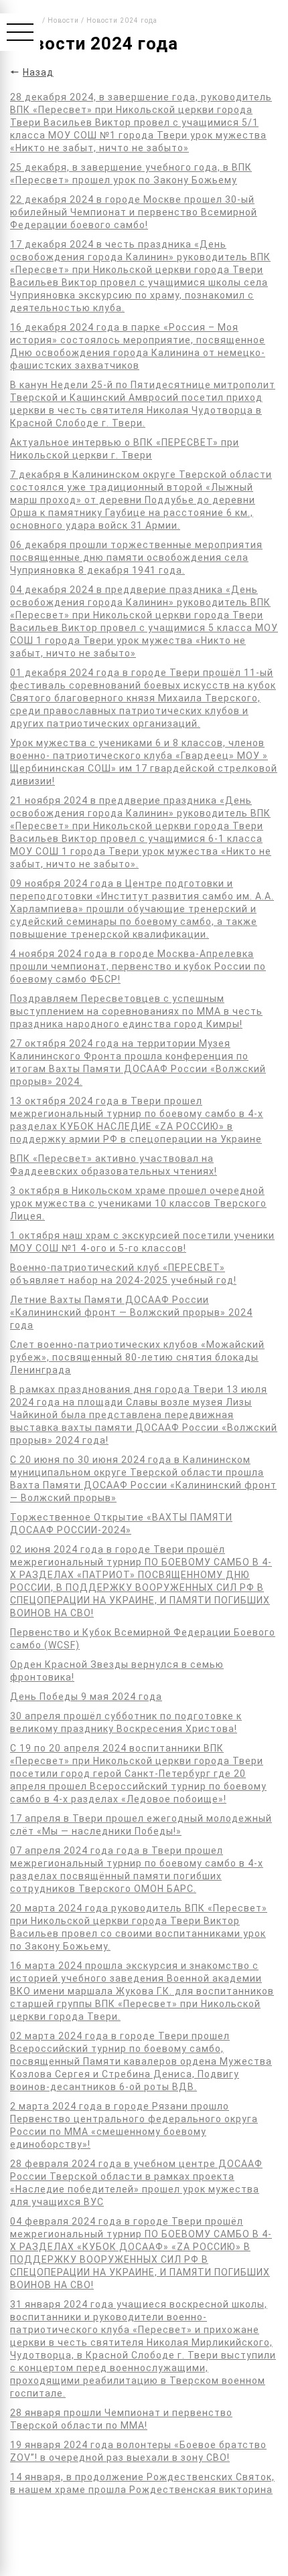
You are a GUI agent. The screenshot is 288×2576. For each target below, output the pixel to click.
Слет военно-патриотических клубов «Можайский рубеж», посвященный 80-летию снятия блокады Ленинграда (137, 1357)
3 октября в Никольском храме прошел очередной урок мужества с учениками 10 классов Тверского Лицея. (138, 1203)
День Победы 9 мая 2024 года (86, 1697)
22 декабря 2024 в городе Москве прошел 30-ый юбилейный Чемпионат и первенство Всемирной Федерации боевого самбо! (134, 212)
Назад (38, 72)
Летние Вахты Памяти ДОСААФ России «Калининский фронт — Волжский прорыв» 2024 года (131, 1312)
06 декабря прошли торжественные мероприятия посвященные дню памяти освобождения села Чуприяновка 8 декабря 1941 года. (136, 557)
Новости (63, 20)
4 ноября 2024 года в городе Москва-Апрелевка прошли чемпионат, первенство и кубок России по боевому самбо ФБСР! (138, 966)
